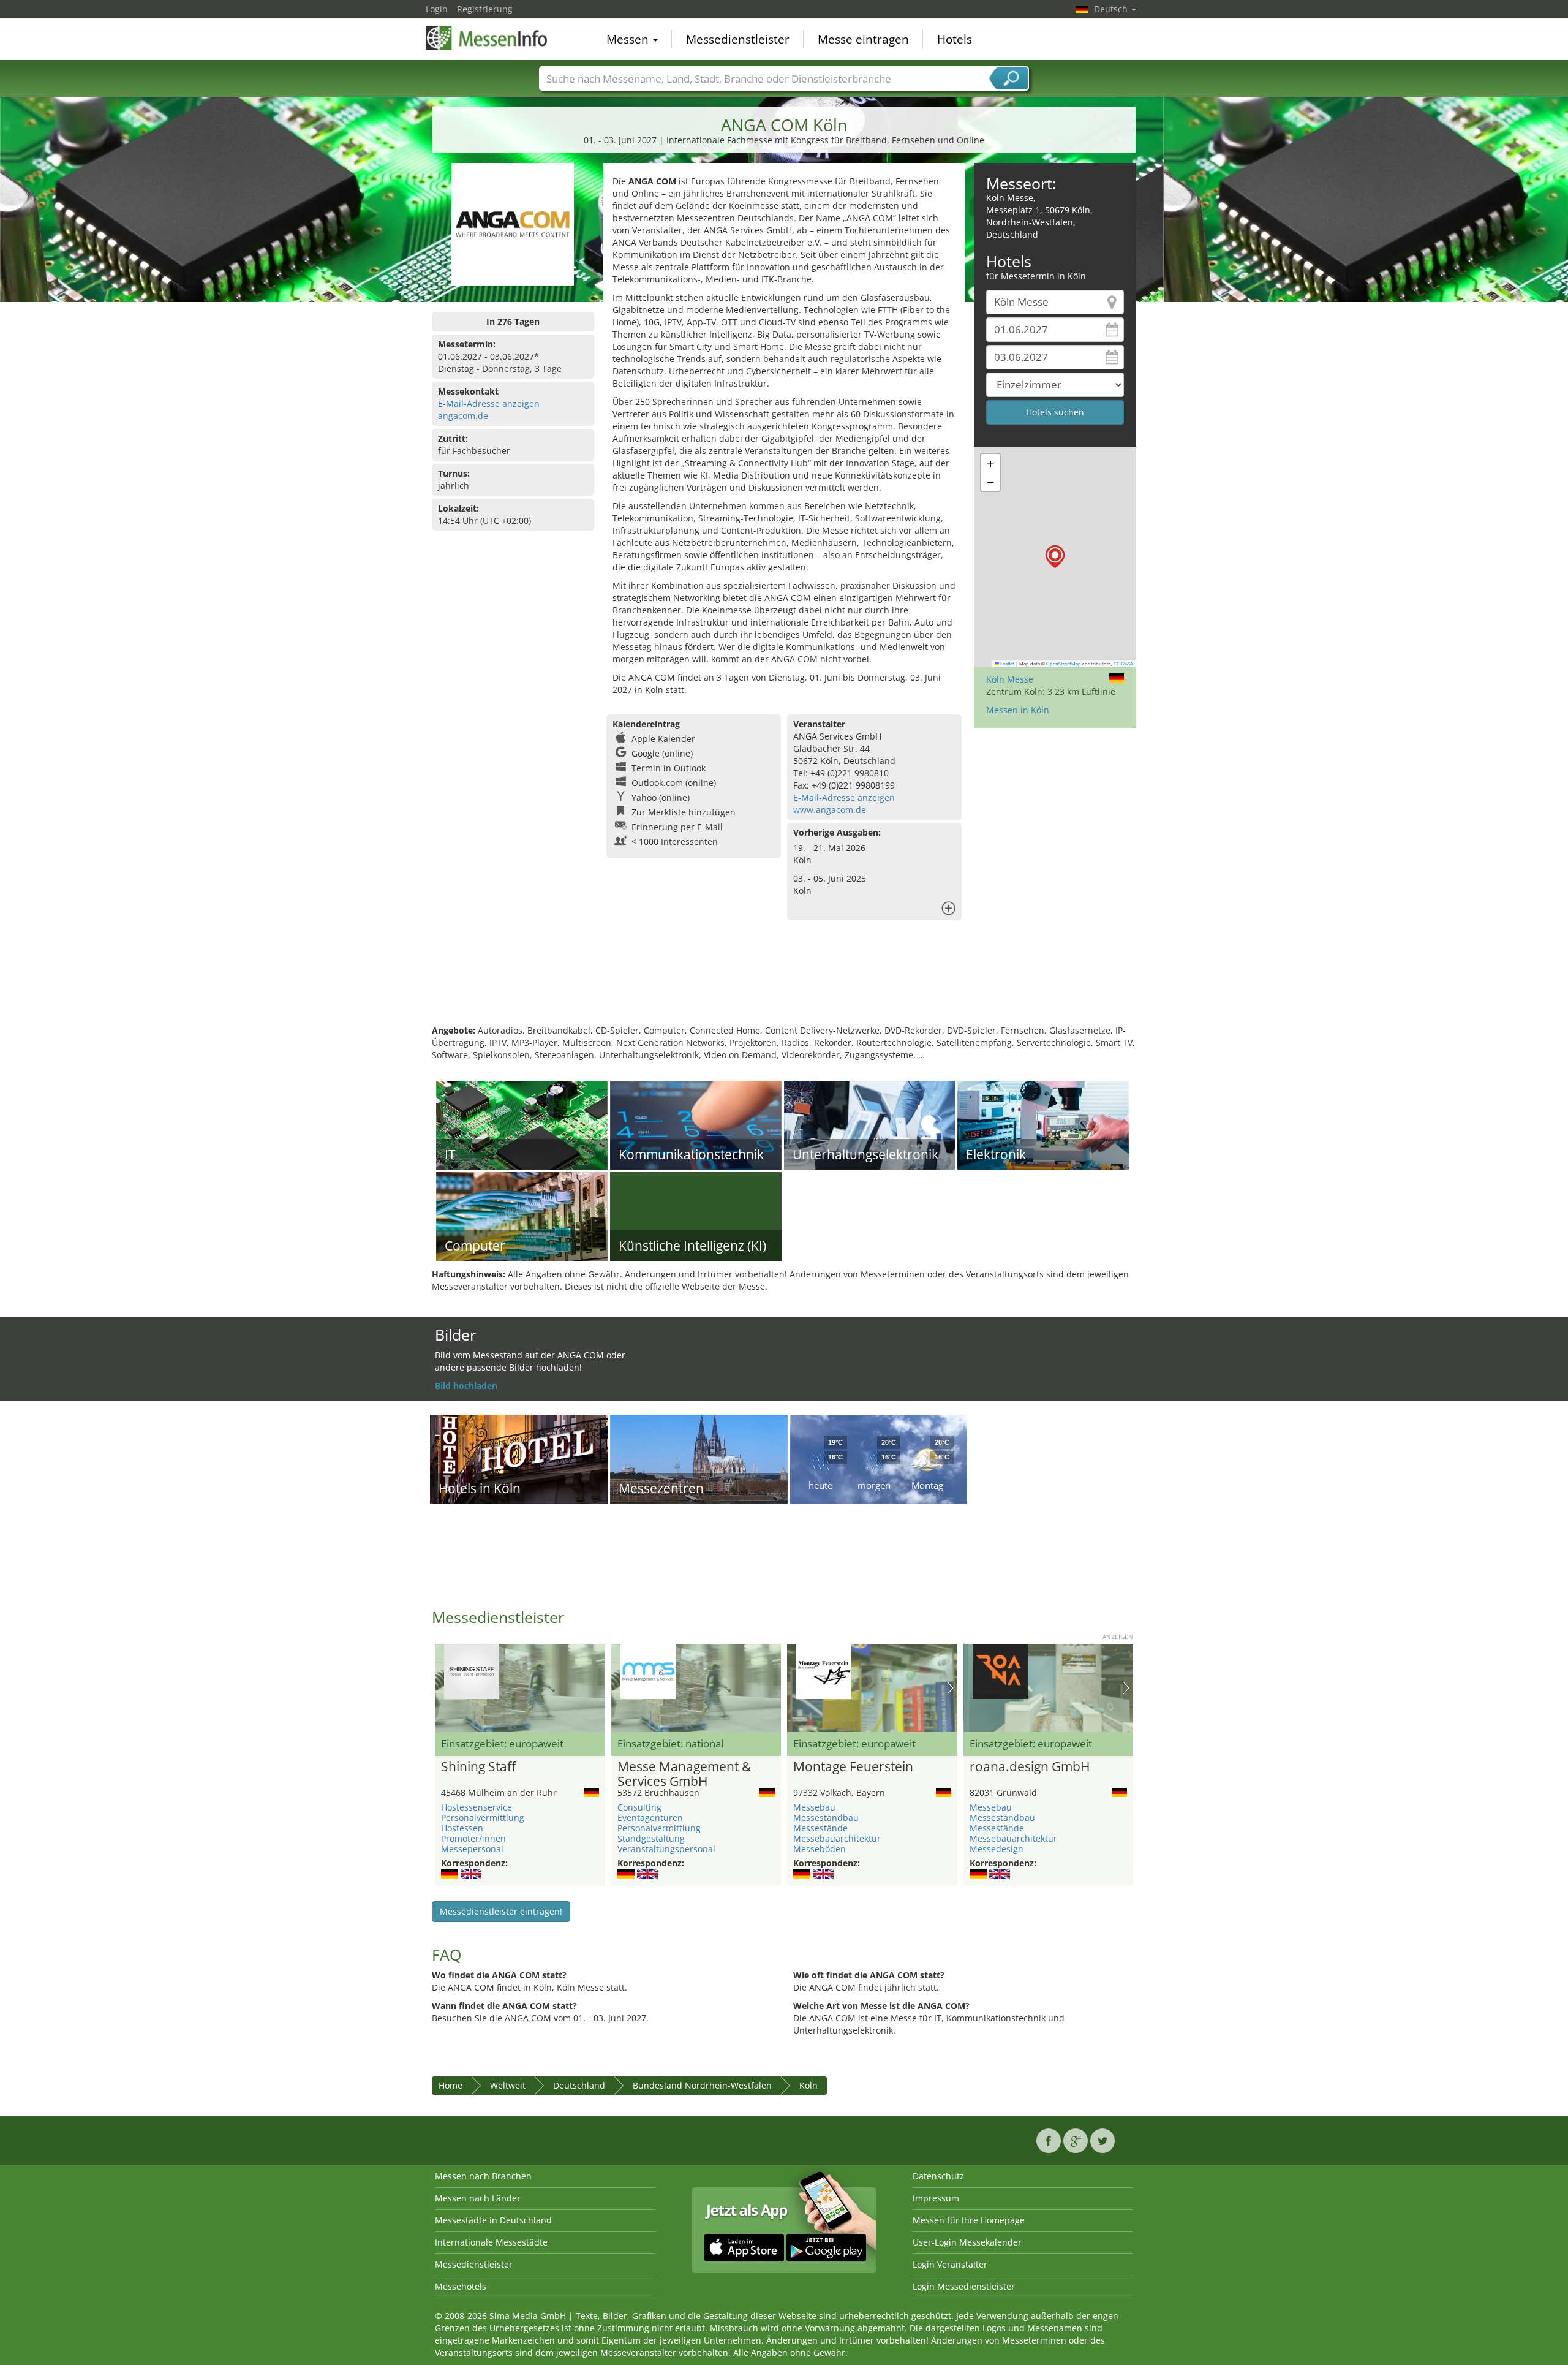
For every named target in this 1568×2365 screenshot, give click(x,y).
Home (450, 2085)
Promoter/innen (473, 1838)
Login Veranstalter (950, 2264)
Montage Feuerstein (853, 1767)
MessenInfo (487, 38)
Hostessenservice (477, 1807)
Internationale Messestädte (491, 2242)
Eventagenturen (650, 1818)
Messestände (820, 1828)
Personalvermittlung (483, 1818)
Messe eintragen (863, 39)
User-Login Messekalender (967, 2242)
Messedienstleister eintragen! (501, 1911)
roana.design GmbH (1030, 1767)
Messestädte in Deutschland (493, 2220)
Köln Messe (1010, 679)
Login (437, 9)
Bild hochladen (466, 1386)
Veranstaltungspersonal (666, 1849)
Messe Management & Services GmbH (684, 1774)
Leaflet (1007, 664)
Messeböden (820, 1849)
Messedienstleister (738, 39)
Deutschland (579, 2085)
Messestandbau (826, 1818)
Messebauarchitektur (837, 1838)
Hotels (955, 39)
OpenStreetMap (1064, 664)
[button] (1055, 557)
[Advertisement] (784, 985)
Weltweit (508, 2085)
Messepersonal (472, 1849)
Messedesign (997, 1849)
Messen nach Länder (478, 2198)
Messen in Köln (1018, 710)
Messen (629, 39)
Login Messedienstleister (964, 2286)
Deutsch (1112, 9)
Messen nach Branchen (483, 2176)
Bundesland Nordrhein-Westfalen (702, 2085)
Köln (809, 2085)
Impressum (936, 2198)
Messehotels (461, 2286)
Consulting (639, 1807)
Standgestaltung (651, 1838)
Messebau (814, 1807)
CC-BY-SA (1123, 664)
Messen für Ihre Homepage (969, 2220)
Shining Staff (478, 1767)
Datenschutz (938, 2176)
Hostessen (462, 1828)
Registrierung (485, 9)
